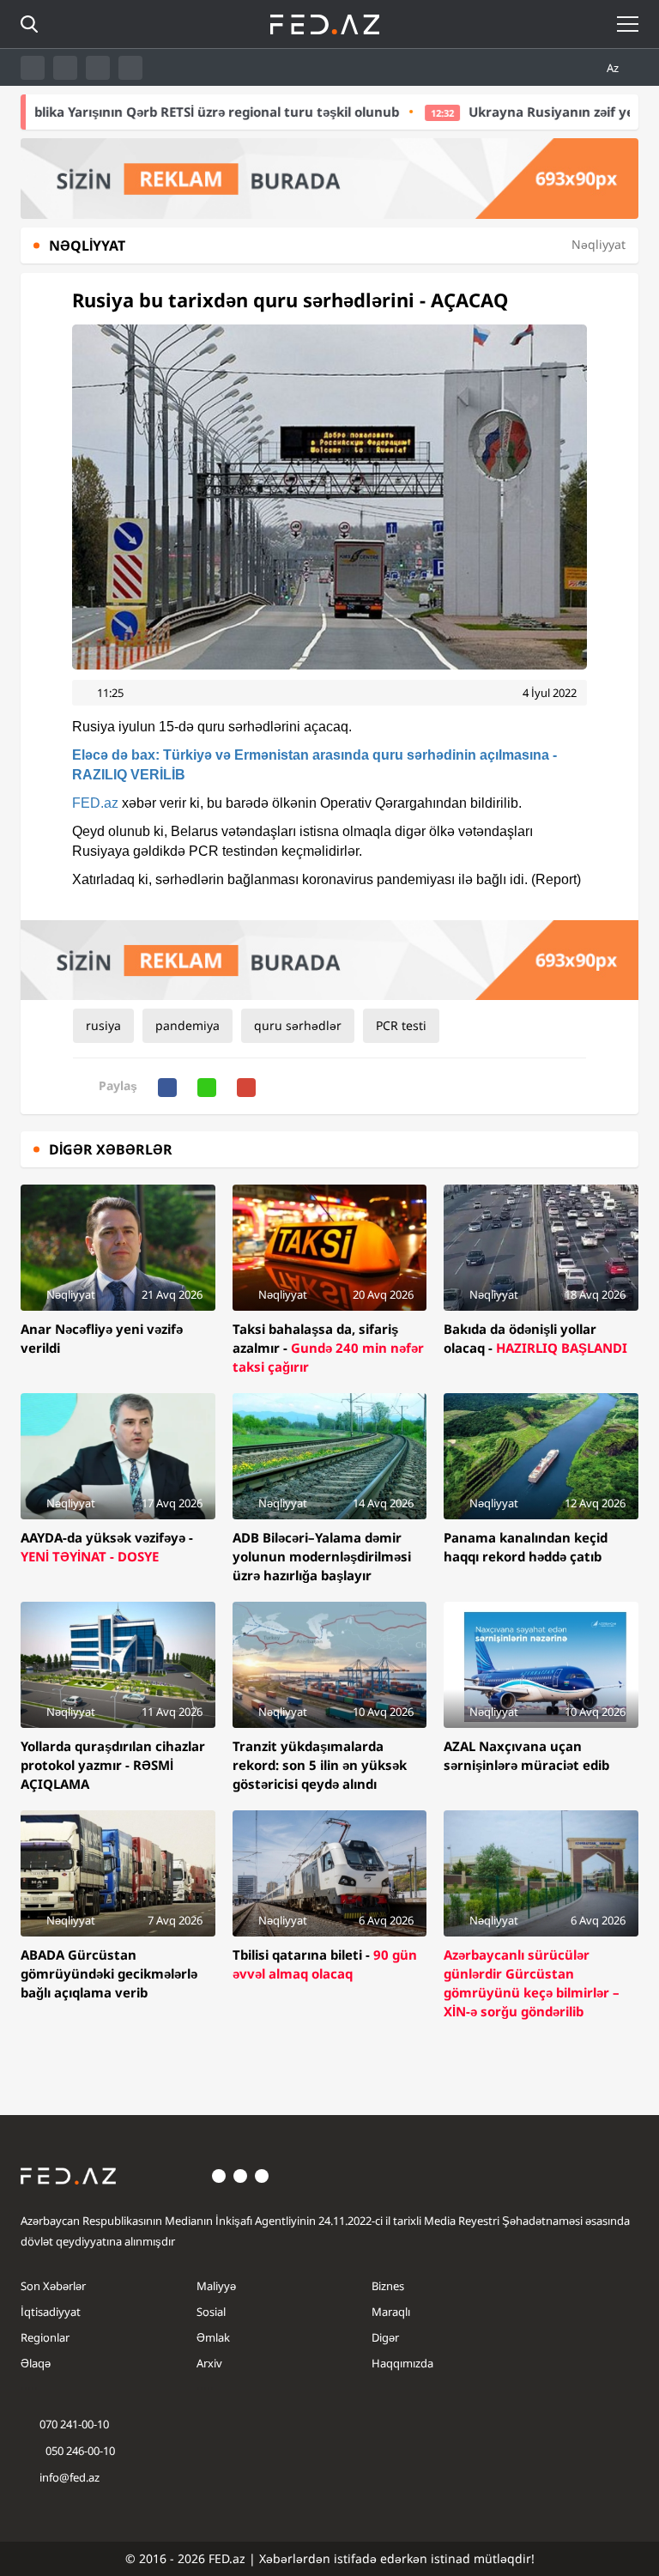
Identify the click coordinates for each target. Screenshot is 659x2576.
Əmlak (213, 2337)
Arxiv (209, 2363)
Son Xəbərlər (53, 2286)
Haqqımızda (402, 2363)
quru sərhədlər (298, 1025)
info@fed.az (70, 2477)
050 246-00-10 (79, 2451)
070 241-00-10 (74, 2424)
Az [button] (614, 68)
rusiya (103, 1025)
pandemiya (187, 1025)
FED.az (95, 803)
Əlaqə (36, 2363)
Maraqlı (391, 2312)
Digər (385, 2337)
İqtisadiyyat (51, 2312)
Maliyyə (216, 2286)
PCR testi (401, 1025)
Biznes (388, 2286)
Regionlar (45, 2337)
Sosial (211, 2312)
